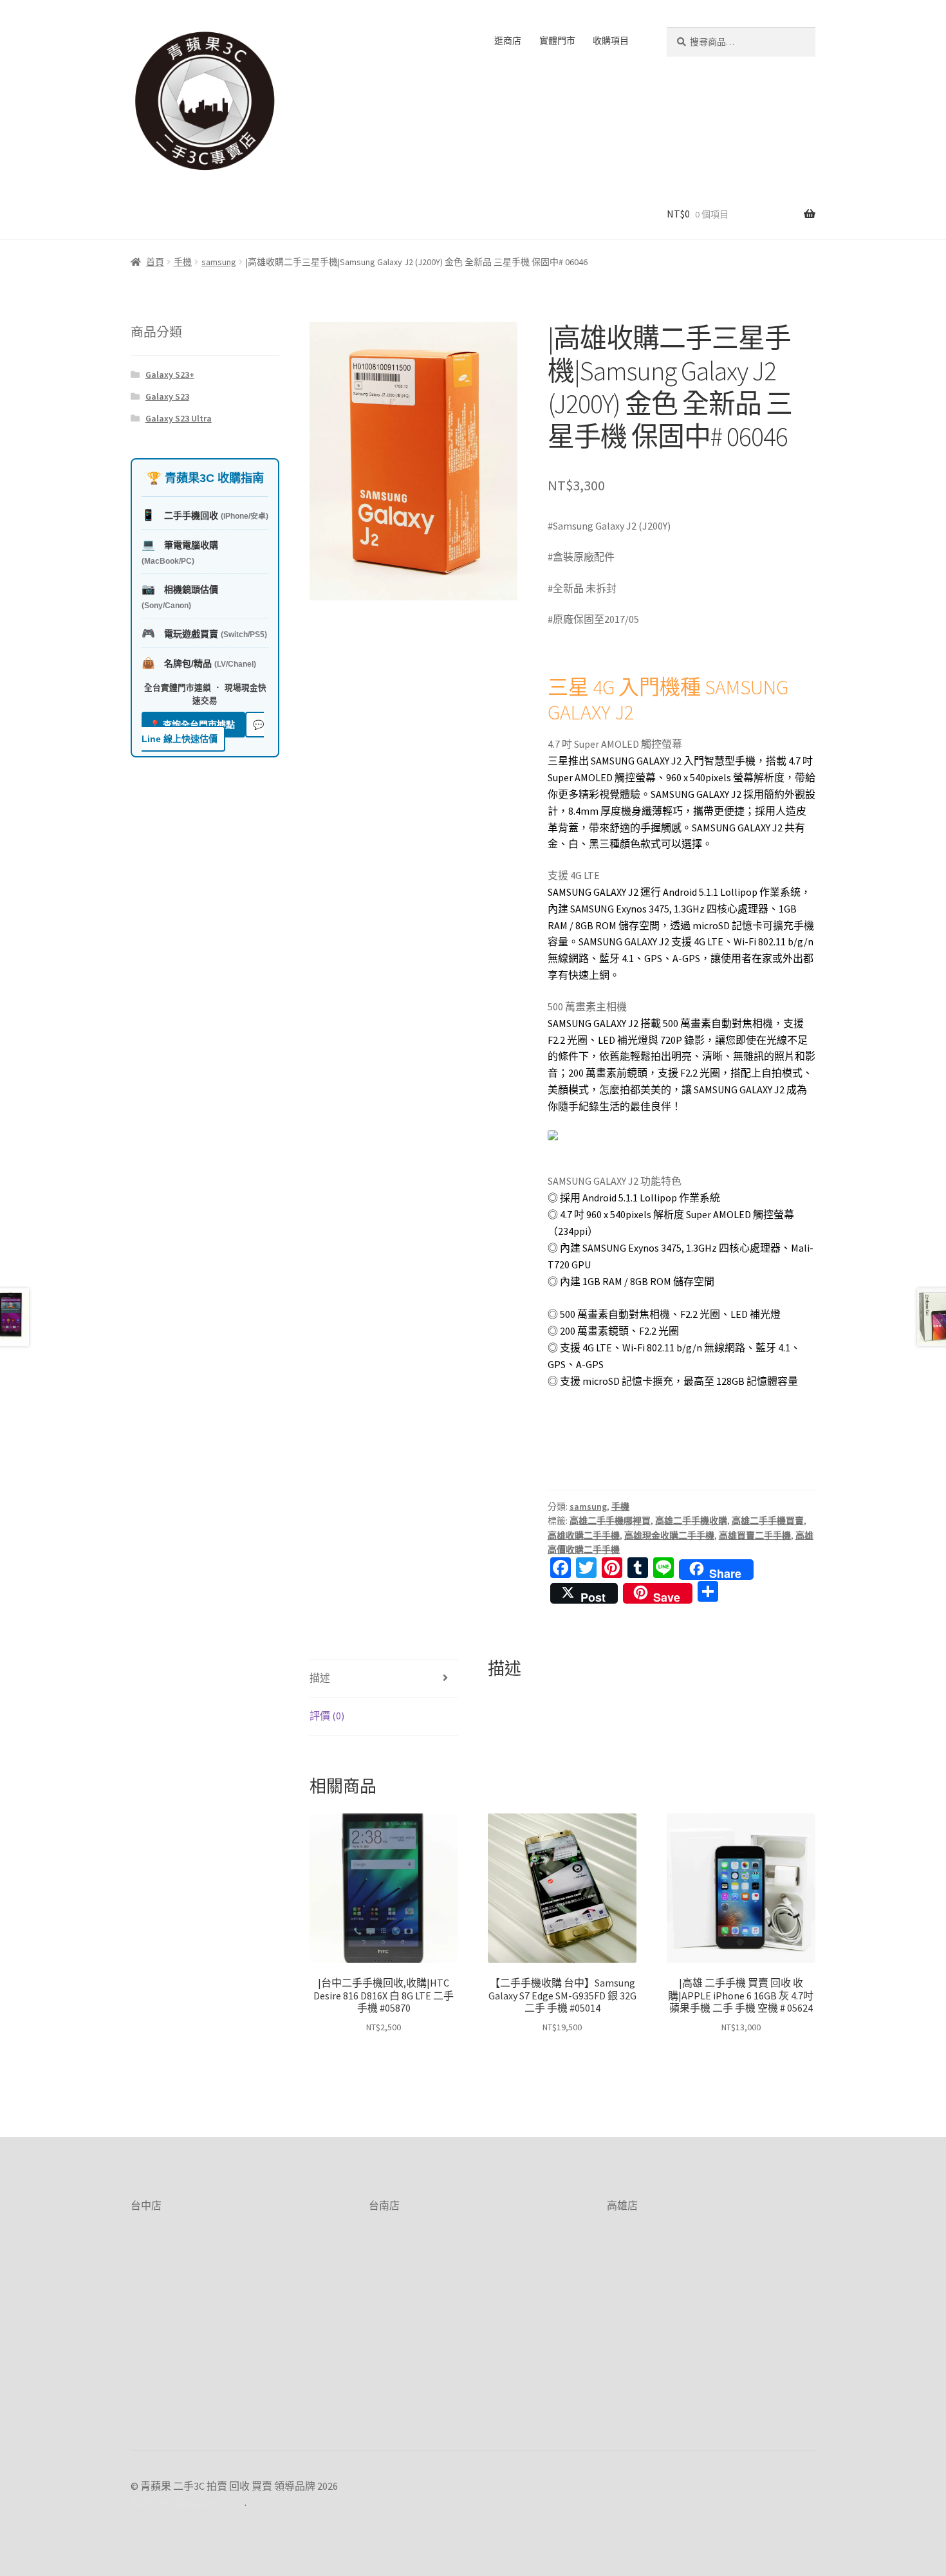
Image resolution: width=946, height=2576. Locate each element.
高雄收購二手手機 (584, 1535)
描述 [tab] (320, 1678)
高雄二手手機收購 (691, 1521)
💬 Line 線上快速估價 (203, 732)
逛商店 (508, 41)
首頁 (155, 262)
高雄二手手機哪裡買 (610, 1521)
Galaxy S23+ (170, 375)
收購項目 (611, 41)
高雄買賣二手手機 (755, 1535)
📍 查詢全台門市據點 (193, 725)
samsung (219, 262)
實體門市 (557, 41)
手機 (183, 262)
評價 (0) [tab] (327, 1716)
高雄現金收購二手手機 (669, 1535)
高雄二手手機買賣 (768, 1521)
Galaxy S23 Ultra (179, 418)
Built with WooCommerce (188, 2502)
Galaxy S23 (167, 396)
